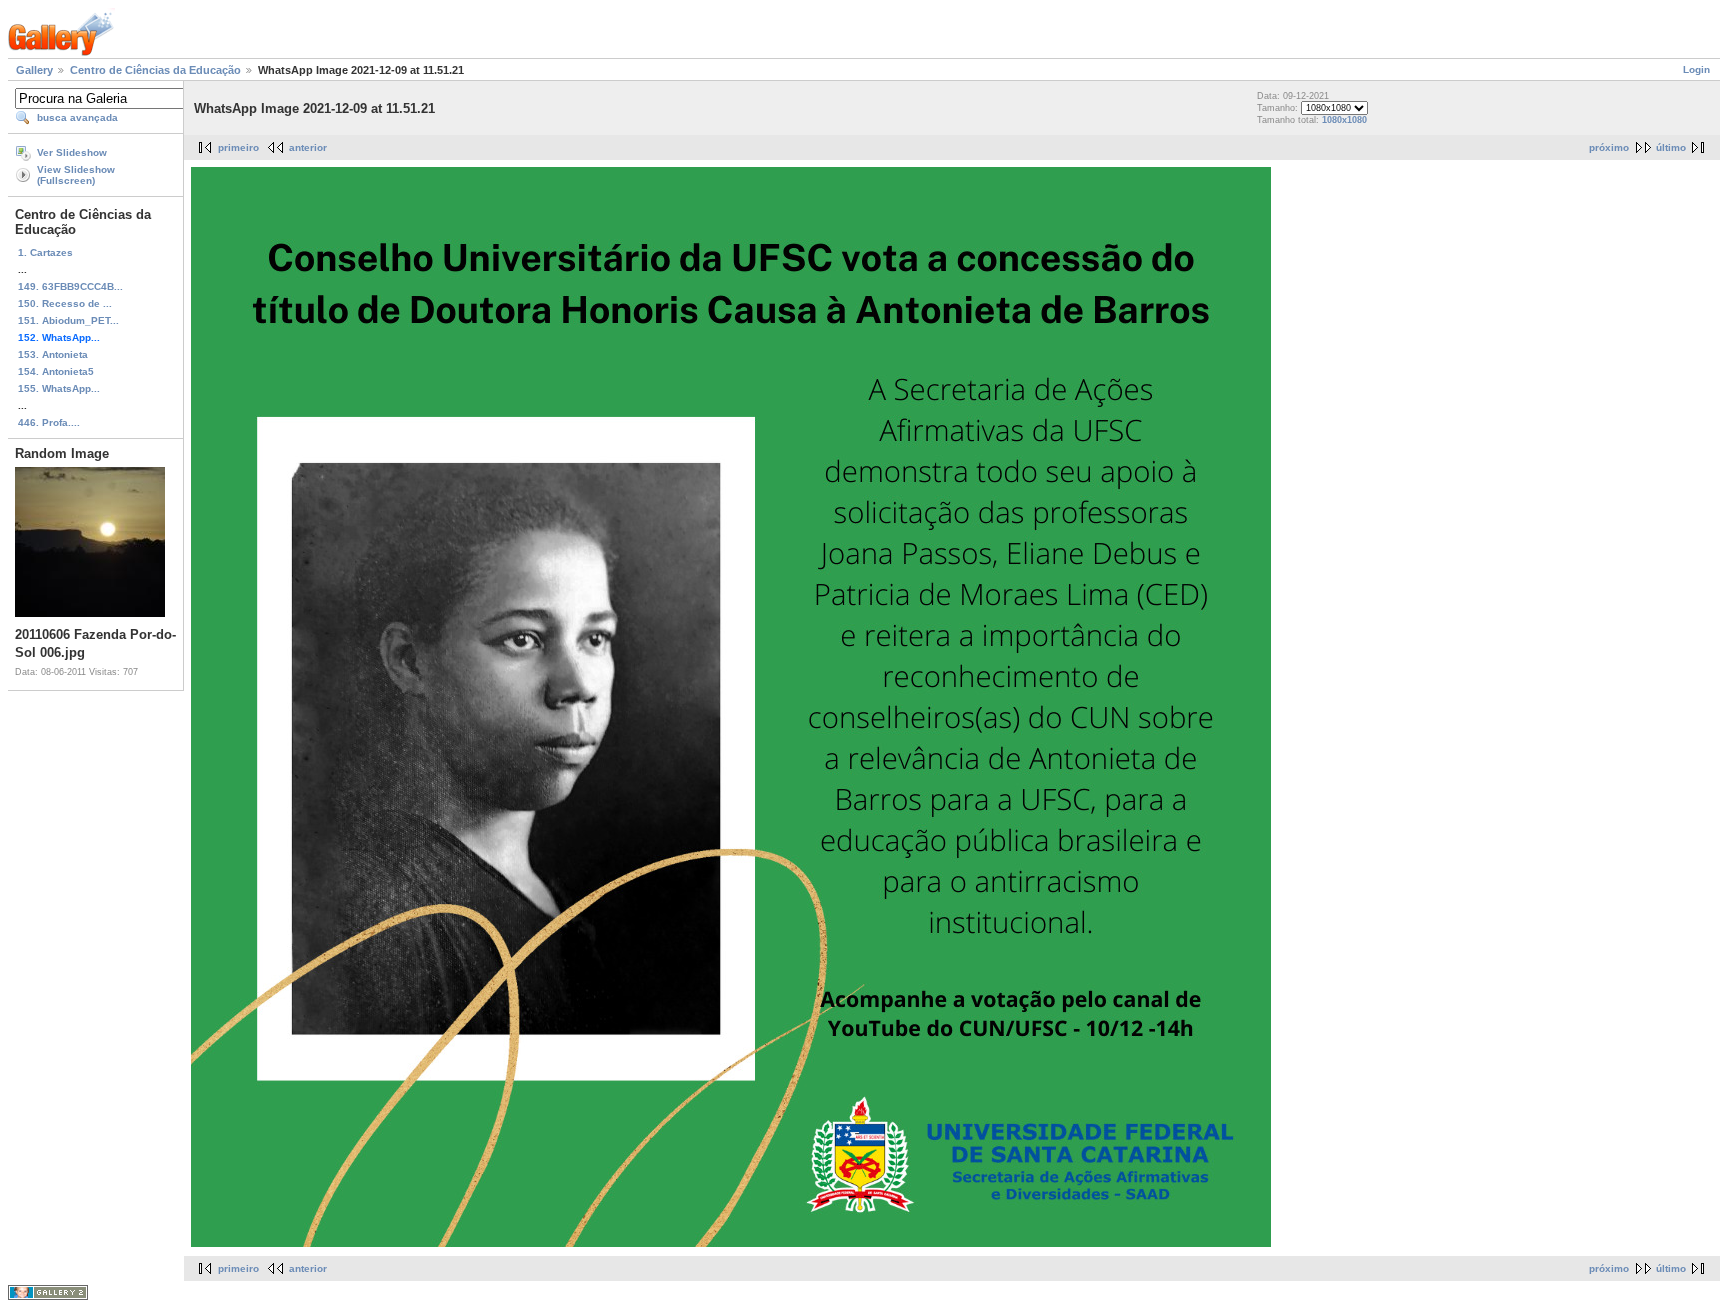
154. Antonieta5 (56, 371)
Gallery (34, 70)
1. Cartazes (45, 252)
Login (1696, 69)
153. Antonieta (53, 354)
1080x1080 (1344, 120)
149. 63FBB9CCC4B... (70, 286)
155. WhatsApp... (59, 388)
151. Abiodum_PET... (68, 320)
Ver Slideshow (72, 152)
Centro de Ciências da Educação (155, 70)
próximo (1609, 147)
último (1671, 147)
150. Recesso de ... (65, 303)
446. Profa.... (49, 422)
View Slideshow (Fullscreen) (76, 175)
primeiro (238, 147)
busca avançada (77, 117)
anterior (308, 147)
